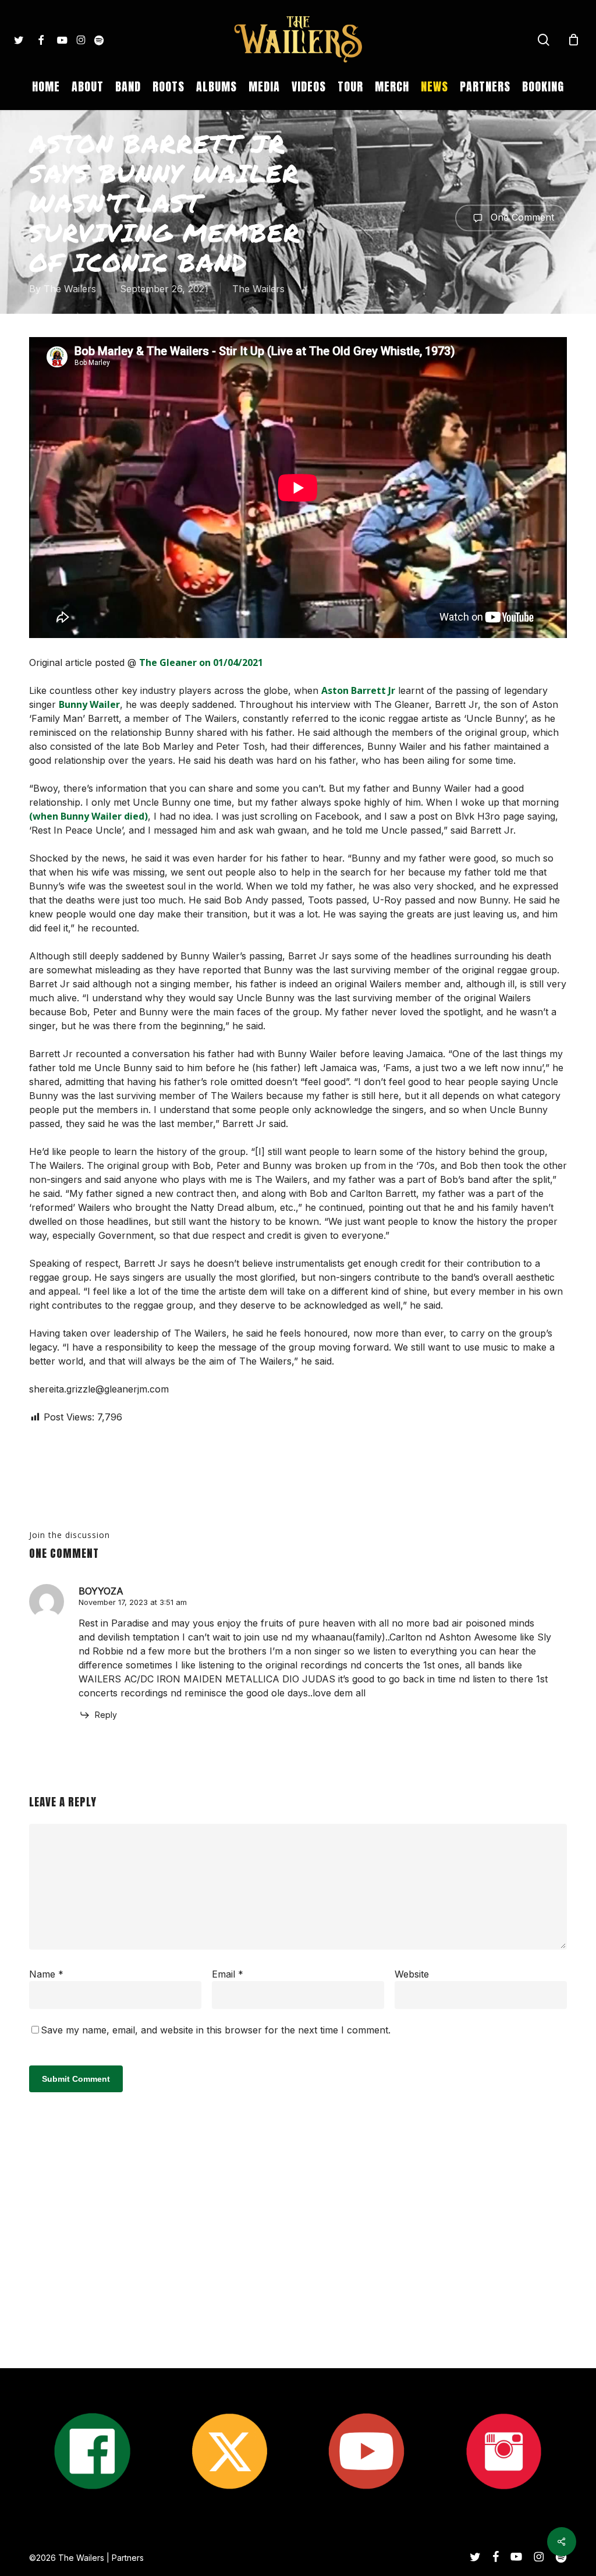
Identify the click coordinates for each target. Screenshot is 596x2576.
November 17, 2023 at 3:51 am (133, 1602)
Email (228, 1974)
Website (412, 1974)
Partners (128, 2558)
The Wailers (70, 289)
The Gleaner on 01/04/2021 (201, 662)
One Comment (521, 217)
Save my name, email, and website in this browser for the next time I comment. (216, 2030)
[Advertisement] (298, 2259)
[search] (544, 40)
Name (46, 1974)
